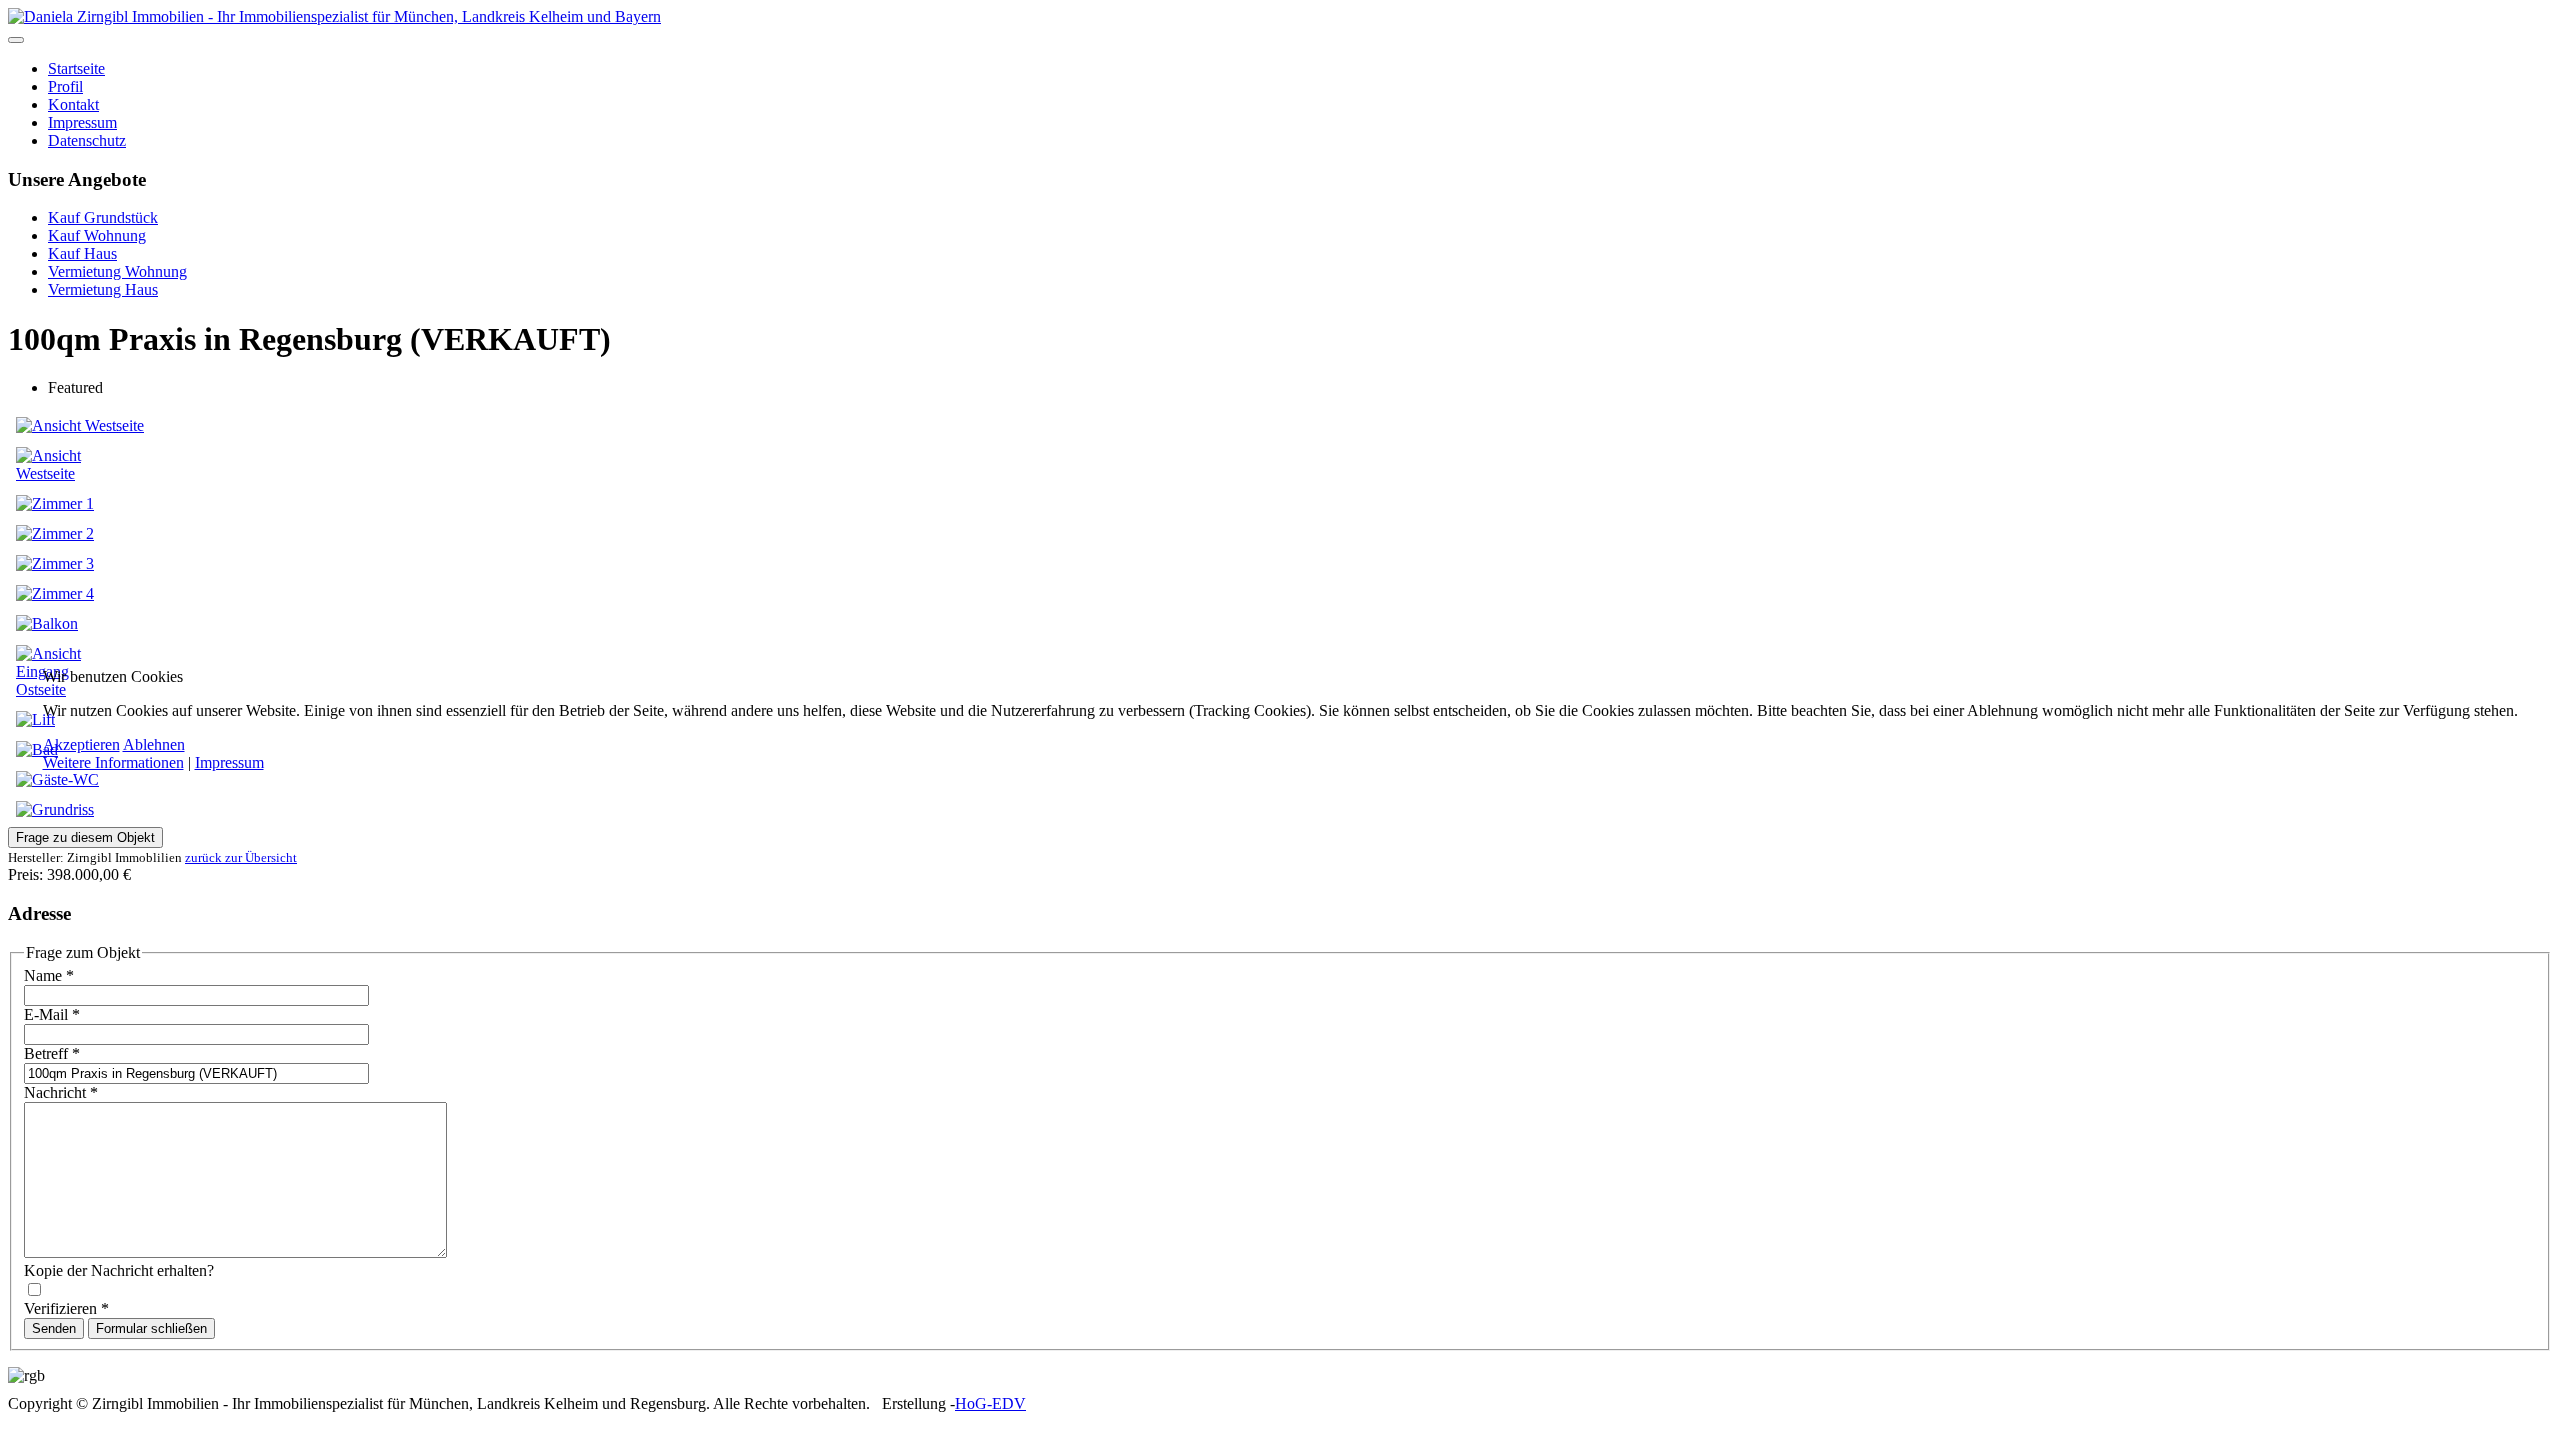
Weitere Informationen (113, 762)
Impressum (229, 762)
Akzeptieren (81, 744)
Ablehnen (154, 744)
